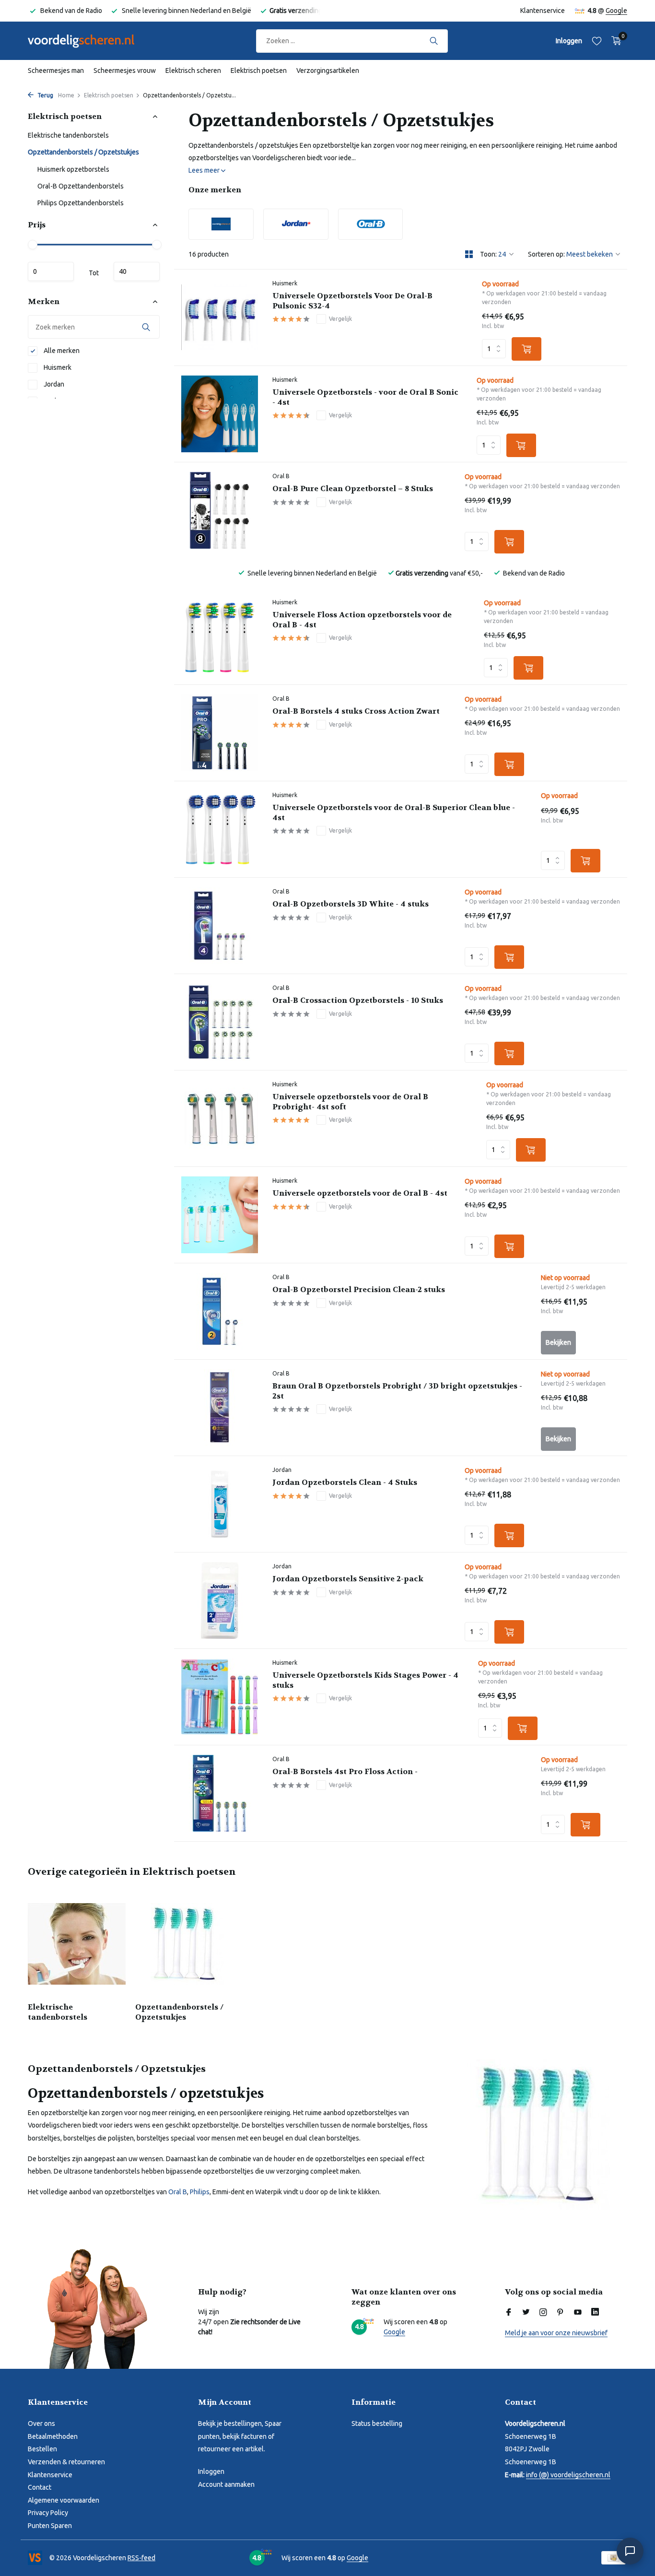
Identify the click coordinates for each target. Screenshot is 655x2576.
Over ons (41, 2423)
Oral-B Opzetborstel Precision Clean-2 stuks (359, 1290)
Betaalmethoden (53, 2436)
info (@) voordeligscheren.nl (568, 2475)
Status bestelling (377, 2423)
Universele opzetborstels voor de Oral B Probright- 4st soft (350, 1102)
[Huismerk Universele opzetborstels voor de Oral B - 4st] (220, 1215)
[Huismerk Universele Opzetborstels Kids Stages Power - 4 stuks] (220, 1697)
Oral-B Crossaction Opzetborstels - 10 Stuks (358, 1000)
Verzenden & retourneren (66, 2462)
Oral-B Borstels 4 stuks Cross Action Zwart (356, 711)
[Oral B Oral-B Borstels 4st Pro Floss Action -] (220, 1793)
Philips (200, 2192)
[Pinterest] (561, 2313)
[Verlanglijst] (597, 41)
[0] (614, 41)
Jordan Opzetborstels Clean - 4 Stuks (345, 1482)
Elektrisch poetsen (259, 71)
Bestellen (42, 2449)
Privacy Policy (48, 2513)
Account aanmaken (226, 2484)
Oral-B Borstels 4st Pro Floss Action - (345, 1772)
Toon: (488, 254)
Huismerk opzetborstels (73, 169)
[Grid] (469, 254)
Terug (45, 95)
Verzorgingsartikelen (328, 71)
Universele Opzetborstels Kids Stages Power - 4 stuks (365, 1680)
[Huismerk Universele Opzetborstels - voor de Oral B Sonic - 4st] (220, 414)
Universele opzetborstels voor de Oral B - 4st (360, 1193)
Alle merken (61, 351)
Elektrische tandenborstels (68, 135)
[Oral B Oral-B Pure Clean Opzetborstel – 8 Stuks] (220, 510)
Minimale (51, 271)
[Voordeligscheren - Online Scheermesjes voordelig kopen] (90, 41)
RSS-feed (141, 2558)
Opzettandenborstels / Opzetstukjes (83, 152)
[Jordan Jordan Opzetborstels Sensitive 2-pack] (220, 1600)
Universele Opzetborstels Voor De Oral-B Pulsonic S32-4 (352, 301)
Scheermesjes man (56, 71)
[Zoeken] (434, 41)
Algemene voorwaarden (64, 2500)
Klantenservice (543, 11)
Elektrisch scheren (193, 71)
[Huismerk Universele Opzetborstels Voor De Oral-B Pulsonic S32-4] (220, 318)
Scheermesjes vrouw (125, 71)
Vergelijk (340, 319)
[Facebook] (509, 2313)
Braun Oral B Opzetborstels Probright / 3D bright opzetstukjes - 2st (397, 1391)
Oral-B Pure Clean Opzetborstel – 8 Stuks (353, 489)
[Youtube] (578, 2313)
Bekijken (558, 1342)
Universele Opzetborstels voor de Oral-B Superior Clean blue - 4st (394, 813)
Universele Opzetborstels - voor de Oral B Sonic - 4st (365, 397)
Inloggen (211, 2471)
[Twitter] (526, 2313)
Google (616, 11)
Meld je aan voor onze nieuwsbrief (556, 2333)
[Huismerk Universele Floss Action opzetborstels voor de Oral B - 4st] (220, 636)
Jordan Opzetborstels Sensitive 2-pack (348, 1579)
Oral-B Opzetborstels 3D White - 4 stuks (351, 904)
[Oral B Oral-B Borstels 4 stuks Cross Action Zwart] (220, 733)
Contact (40, 2487)
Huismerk (57, 367)
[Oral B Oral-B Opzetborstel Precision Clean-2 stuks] (220, 1311)
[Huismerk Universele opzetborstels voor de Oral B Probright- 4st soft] (220, 1118)
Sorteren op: (546, 254)
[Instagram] (543, 2313)
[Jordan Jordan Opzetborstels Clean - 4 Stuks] (220, 1504)
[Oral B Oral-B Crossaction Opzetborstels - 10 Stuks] (220, 1022)
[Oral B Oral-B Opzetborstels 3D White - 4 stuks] (220, 926)
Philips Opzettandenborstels (81, 203)
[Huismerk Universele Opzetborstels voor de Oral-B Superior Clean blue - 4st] (220, 829)
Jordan (53, 384)
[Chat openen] (630, 2551)
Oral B (281, 476)
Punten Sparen (50, 2526)
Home (66, 95)
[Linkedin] (595, 2313)
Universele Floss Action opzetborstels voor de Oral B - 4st (362, 620)
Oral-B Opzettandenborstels (81, 186)
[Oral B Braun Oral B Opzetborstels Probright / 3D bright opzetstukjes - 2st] (220, 1408)
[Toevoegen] (526, 349)
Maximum (137, 271)
